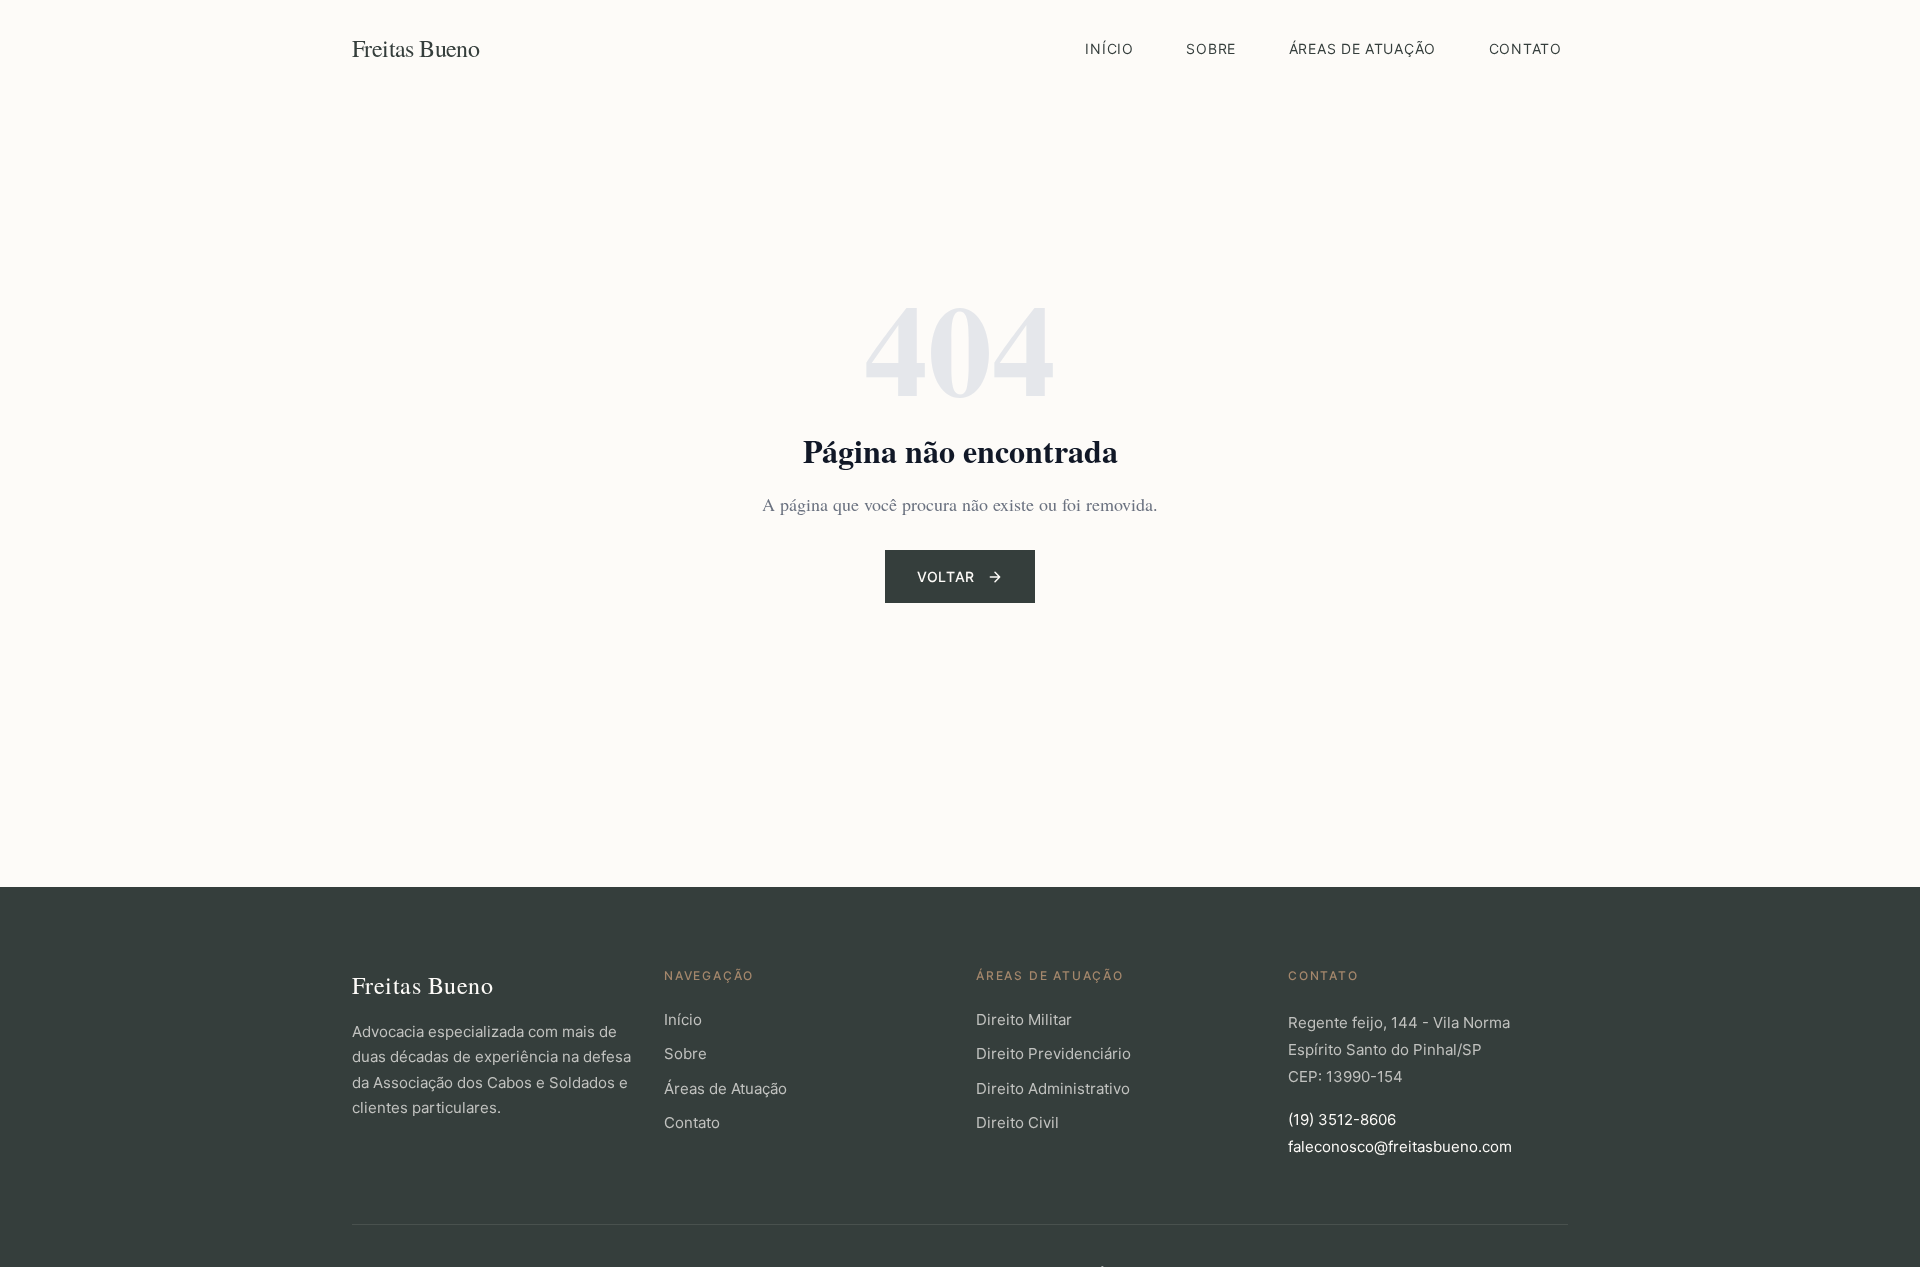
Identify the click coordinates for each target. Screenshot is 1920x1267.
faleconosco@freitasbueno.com (1400, 1146)
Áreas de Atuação (1362, 48)
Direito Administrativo (1053, 1088)
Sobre (1211, 48)
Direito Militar (1024, 1019)
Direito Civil (1017, 1122)
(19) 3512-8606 (1342, 1119)
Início (1109, 48)
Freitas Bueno (415, 48)
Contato (1525, 48)
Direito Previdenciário (1053, 1053)
